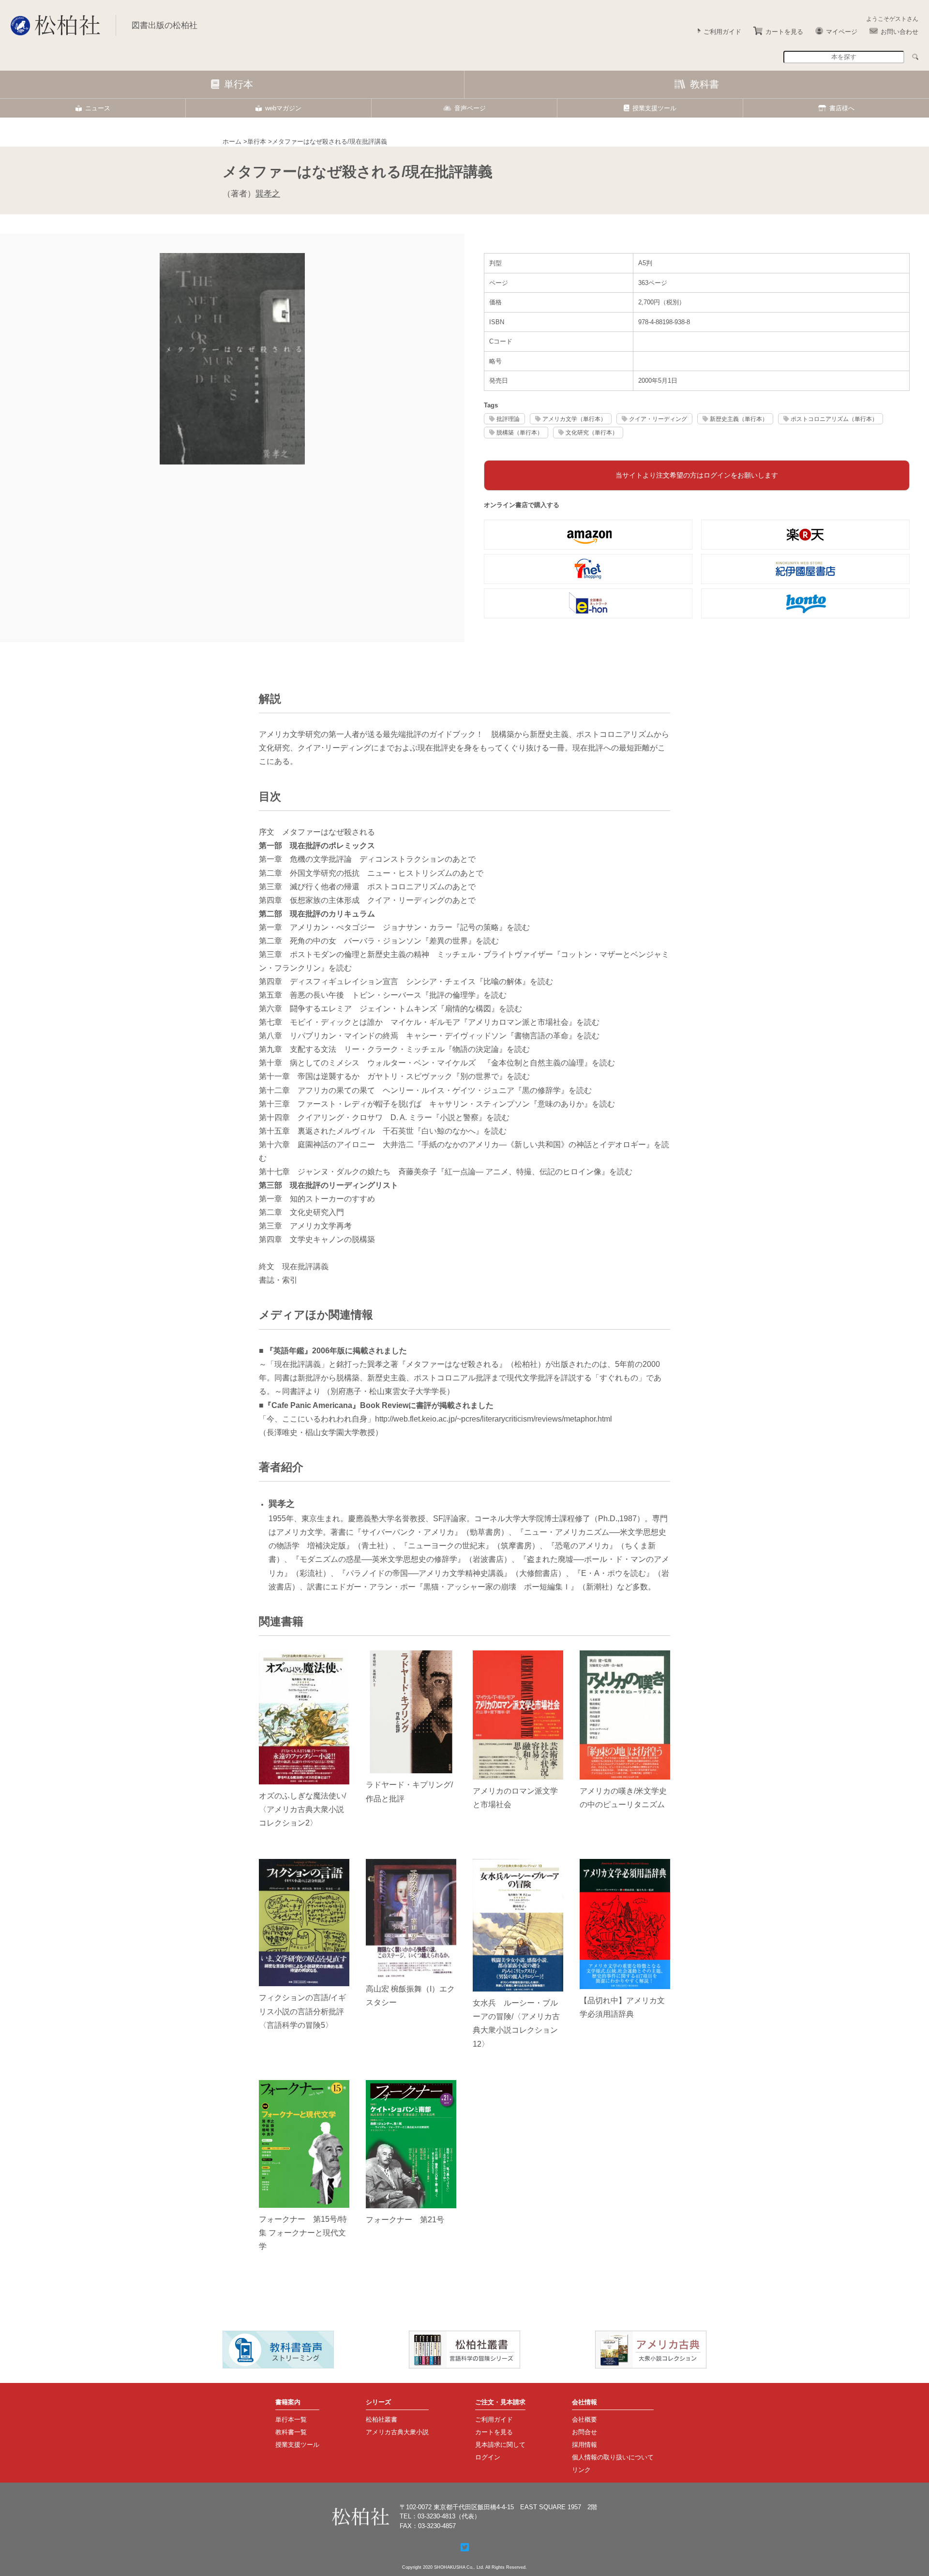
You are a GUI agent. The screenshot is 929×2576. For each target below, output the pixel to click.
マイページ (842, 32)
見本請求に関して (500, 2445)
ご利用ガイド (722, 32)
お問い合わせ (899, 32)
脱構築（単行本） (520, 432)
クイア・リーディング (658, 419)
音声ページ (470, 108)
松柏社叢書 (382, 2419)
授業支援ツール (654, 108)
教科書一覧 (291, 2432)
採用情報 (584, 2445)
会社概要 (584, 2419)
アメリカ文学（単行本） (574, 419)
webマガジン (283, 108)
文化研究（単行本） (592, 432)
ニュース (98, 108)
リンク (581, 2470)
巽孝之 (268, 194)
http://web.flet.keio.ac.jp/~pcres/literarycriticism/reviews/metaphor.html (494, 1419)
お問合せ (584, 2432)
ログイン (488, 2457)
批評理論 (508, 419)
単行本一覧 (291, 2419)
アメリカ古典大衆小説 (397, 2432)
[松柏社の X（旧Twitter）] (465, 2547)
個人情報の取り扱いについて (613, 2457)
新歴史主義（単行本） (739, 419)
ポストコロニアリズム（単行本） (834, 419)
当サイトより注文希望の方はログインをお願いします (697, 475)
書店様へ (842, 108)
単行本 (239, 84)
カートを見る (784, 32)
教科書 (704, 84)
